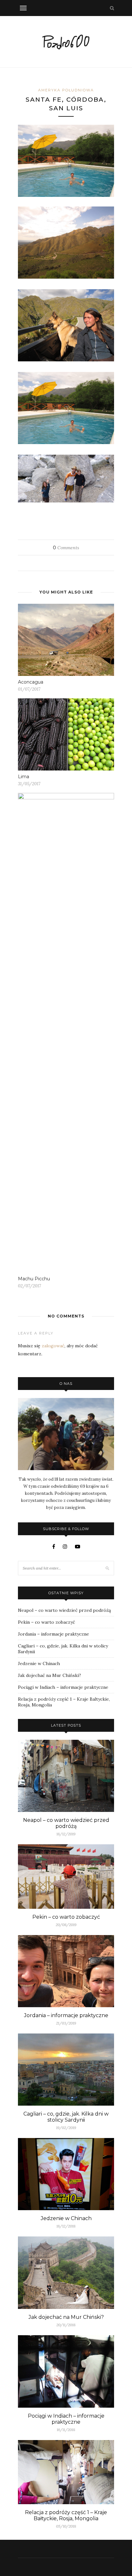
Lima (24, 777)
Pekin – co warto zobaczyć (46, 1622)
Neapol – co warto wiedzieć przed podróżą (64, 1610)
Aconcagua (31, 682)
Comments (66, 548)
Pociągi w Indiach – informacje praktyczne (63, 1687)
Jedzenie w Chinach (39, 1663)
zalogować (53, 1346)
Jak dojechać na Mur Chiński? (50, 1675)
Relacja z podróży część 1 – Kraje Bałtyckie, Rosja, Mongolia (66, 2515)
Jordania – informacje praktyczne (54, 1634)
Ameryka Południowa (66, 90)
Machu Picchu (34, 1279)
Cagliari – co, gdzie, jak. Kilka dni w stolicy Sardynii (66, 2117)
